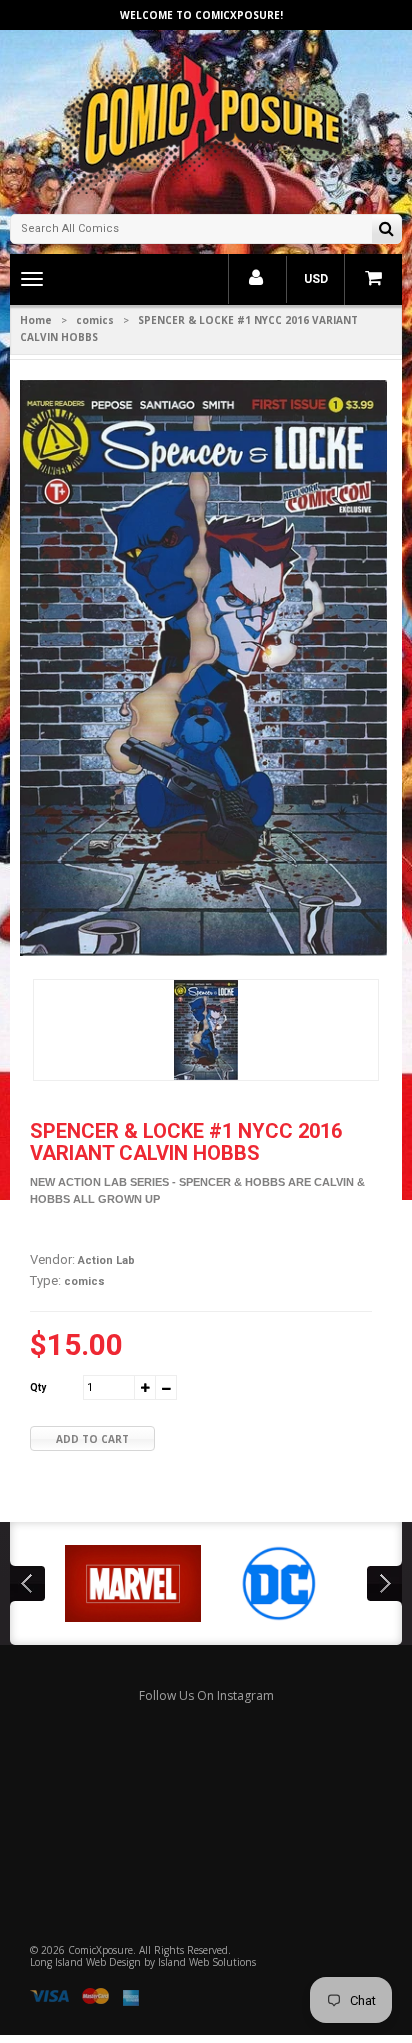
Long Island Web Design (85, 1962)
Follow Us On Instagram (206, 1695)
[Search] (386, 230)
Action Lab (106, 1260)
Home (36, 320)
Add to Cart (92, 1439)
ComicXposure (100, 1950)
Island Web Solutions (207, 1962)
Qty (38, 1387)
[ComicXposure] (206, 119)
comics (95, 320)
